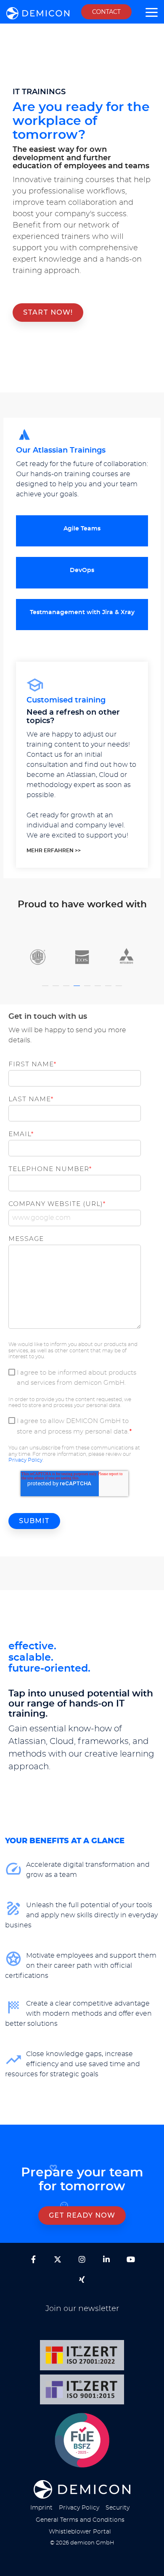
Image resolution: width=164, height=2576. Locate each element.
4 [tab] (78, 990)
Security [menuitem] (118, 2508)
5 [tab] (88, 990)
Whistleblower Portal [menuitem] (80, 2532)
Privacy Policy (25, 1460)
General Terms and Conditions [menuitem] (80, 2520)
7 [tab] (109, 990)
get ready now (82, 2215)
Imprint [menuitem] (41, 2508)
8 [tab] (120, 990)
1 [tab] (46, 990)
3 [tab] (67, 990)
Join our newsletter (82, 2309)
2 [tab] (57, 990)
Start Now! (48, 312)
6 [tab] (99, 990)
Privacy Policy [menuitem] (79, 2508)
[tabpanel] (38, 958)
